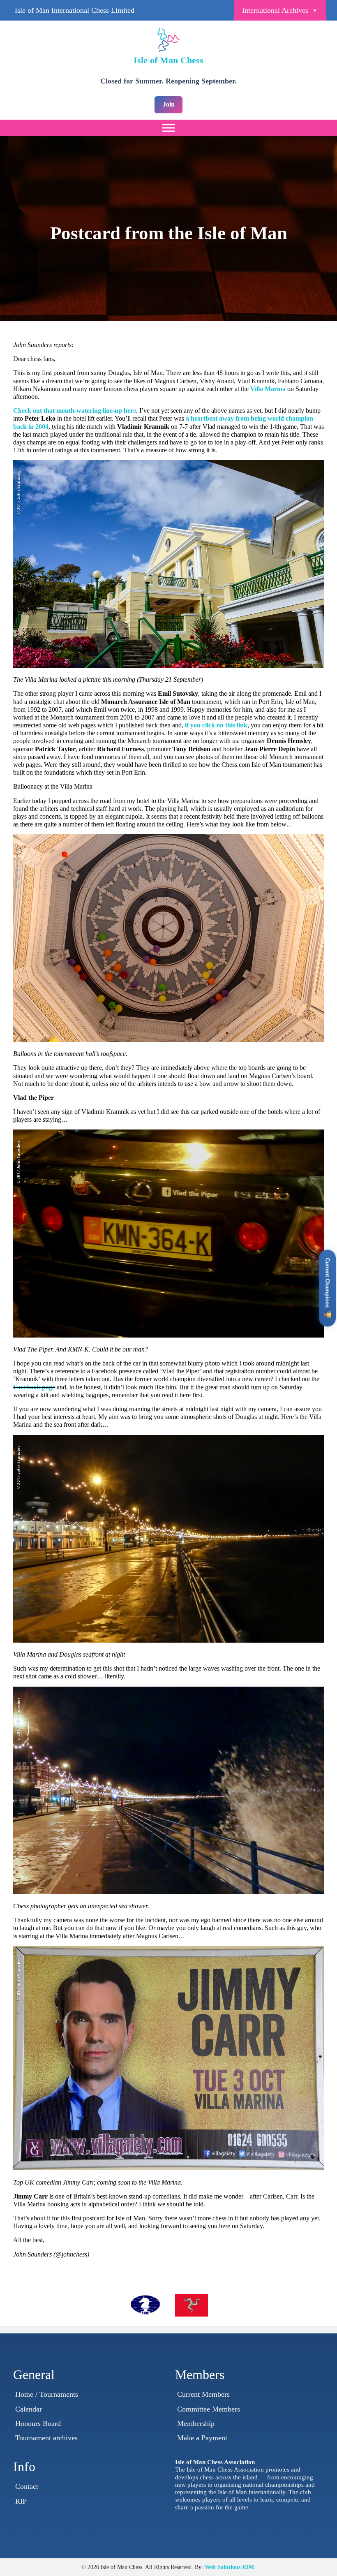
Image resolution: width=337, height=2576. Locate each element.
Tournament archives (46, 2438)
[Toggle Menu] (168, 128)
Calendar (29, 2409)
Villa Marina (268, 389)
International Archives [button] (275, 10)
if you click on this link (216, 725)
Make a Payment (202, 2438)
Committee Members (209, 2409)
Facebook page (34, 1387)
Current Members (203, 2394)
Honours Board (38, 2423)
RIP (21, 2501)
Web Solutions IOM (229, 2567)
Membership (196, 2423)
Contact (27, 2486)
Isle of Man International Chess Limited (75, 10)
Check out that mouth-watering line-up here (75, 411)
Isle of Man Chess (168, 60)
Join (169, 104)
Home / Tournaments (47, 2394)
